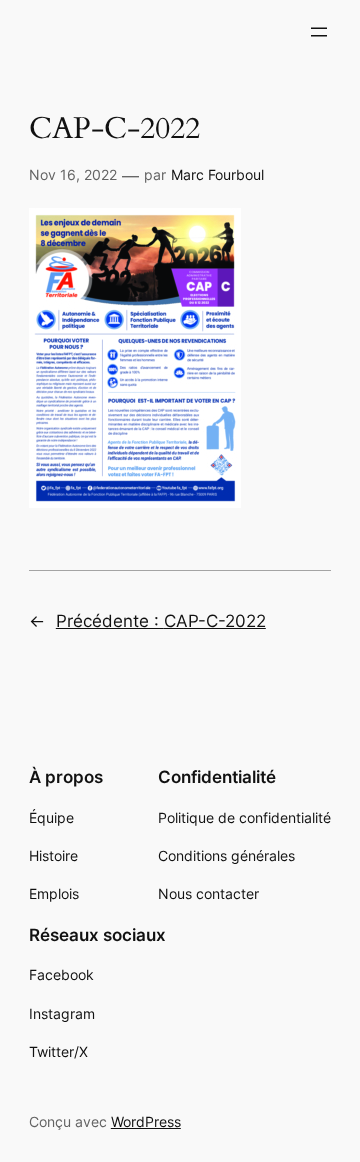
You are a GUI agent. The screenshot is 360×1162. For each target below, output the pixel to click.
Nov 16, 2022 (73, 174)
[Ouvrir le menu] (319, 32)
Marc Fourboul (217, 174)
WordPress (146, 1121)
